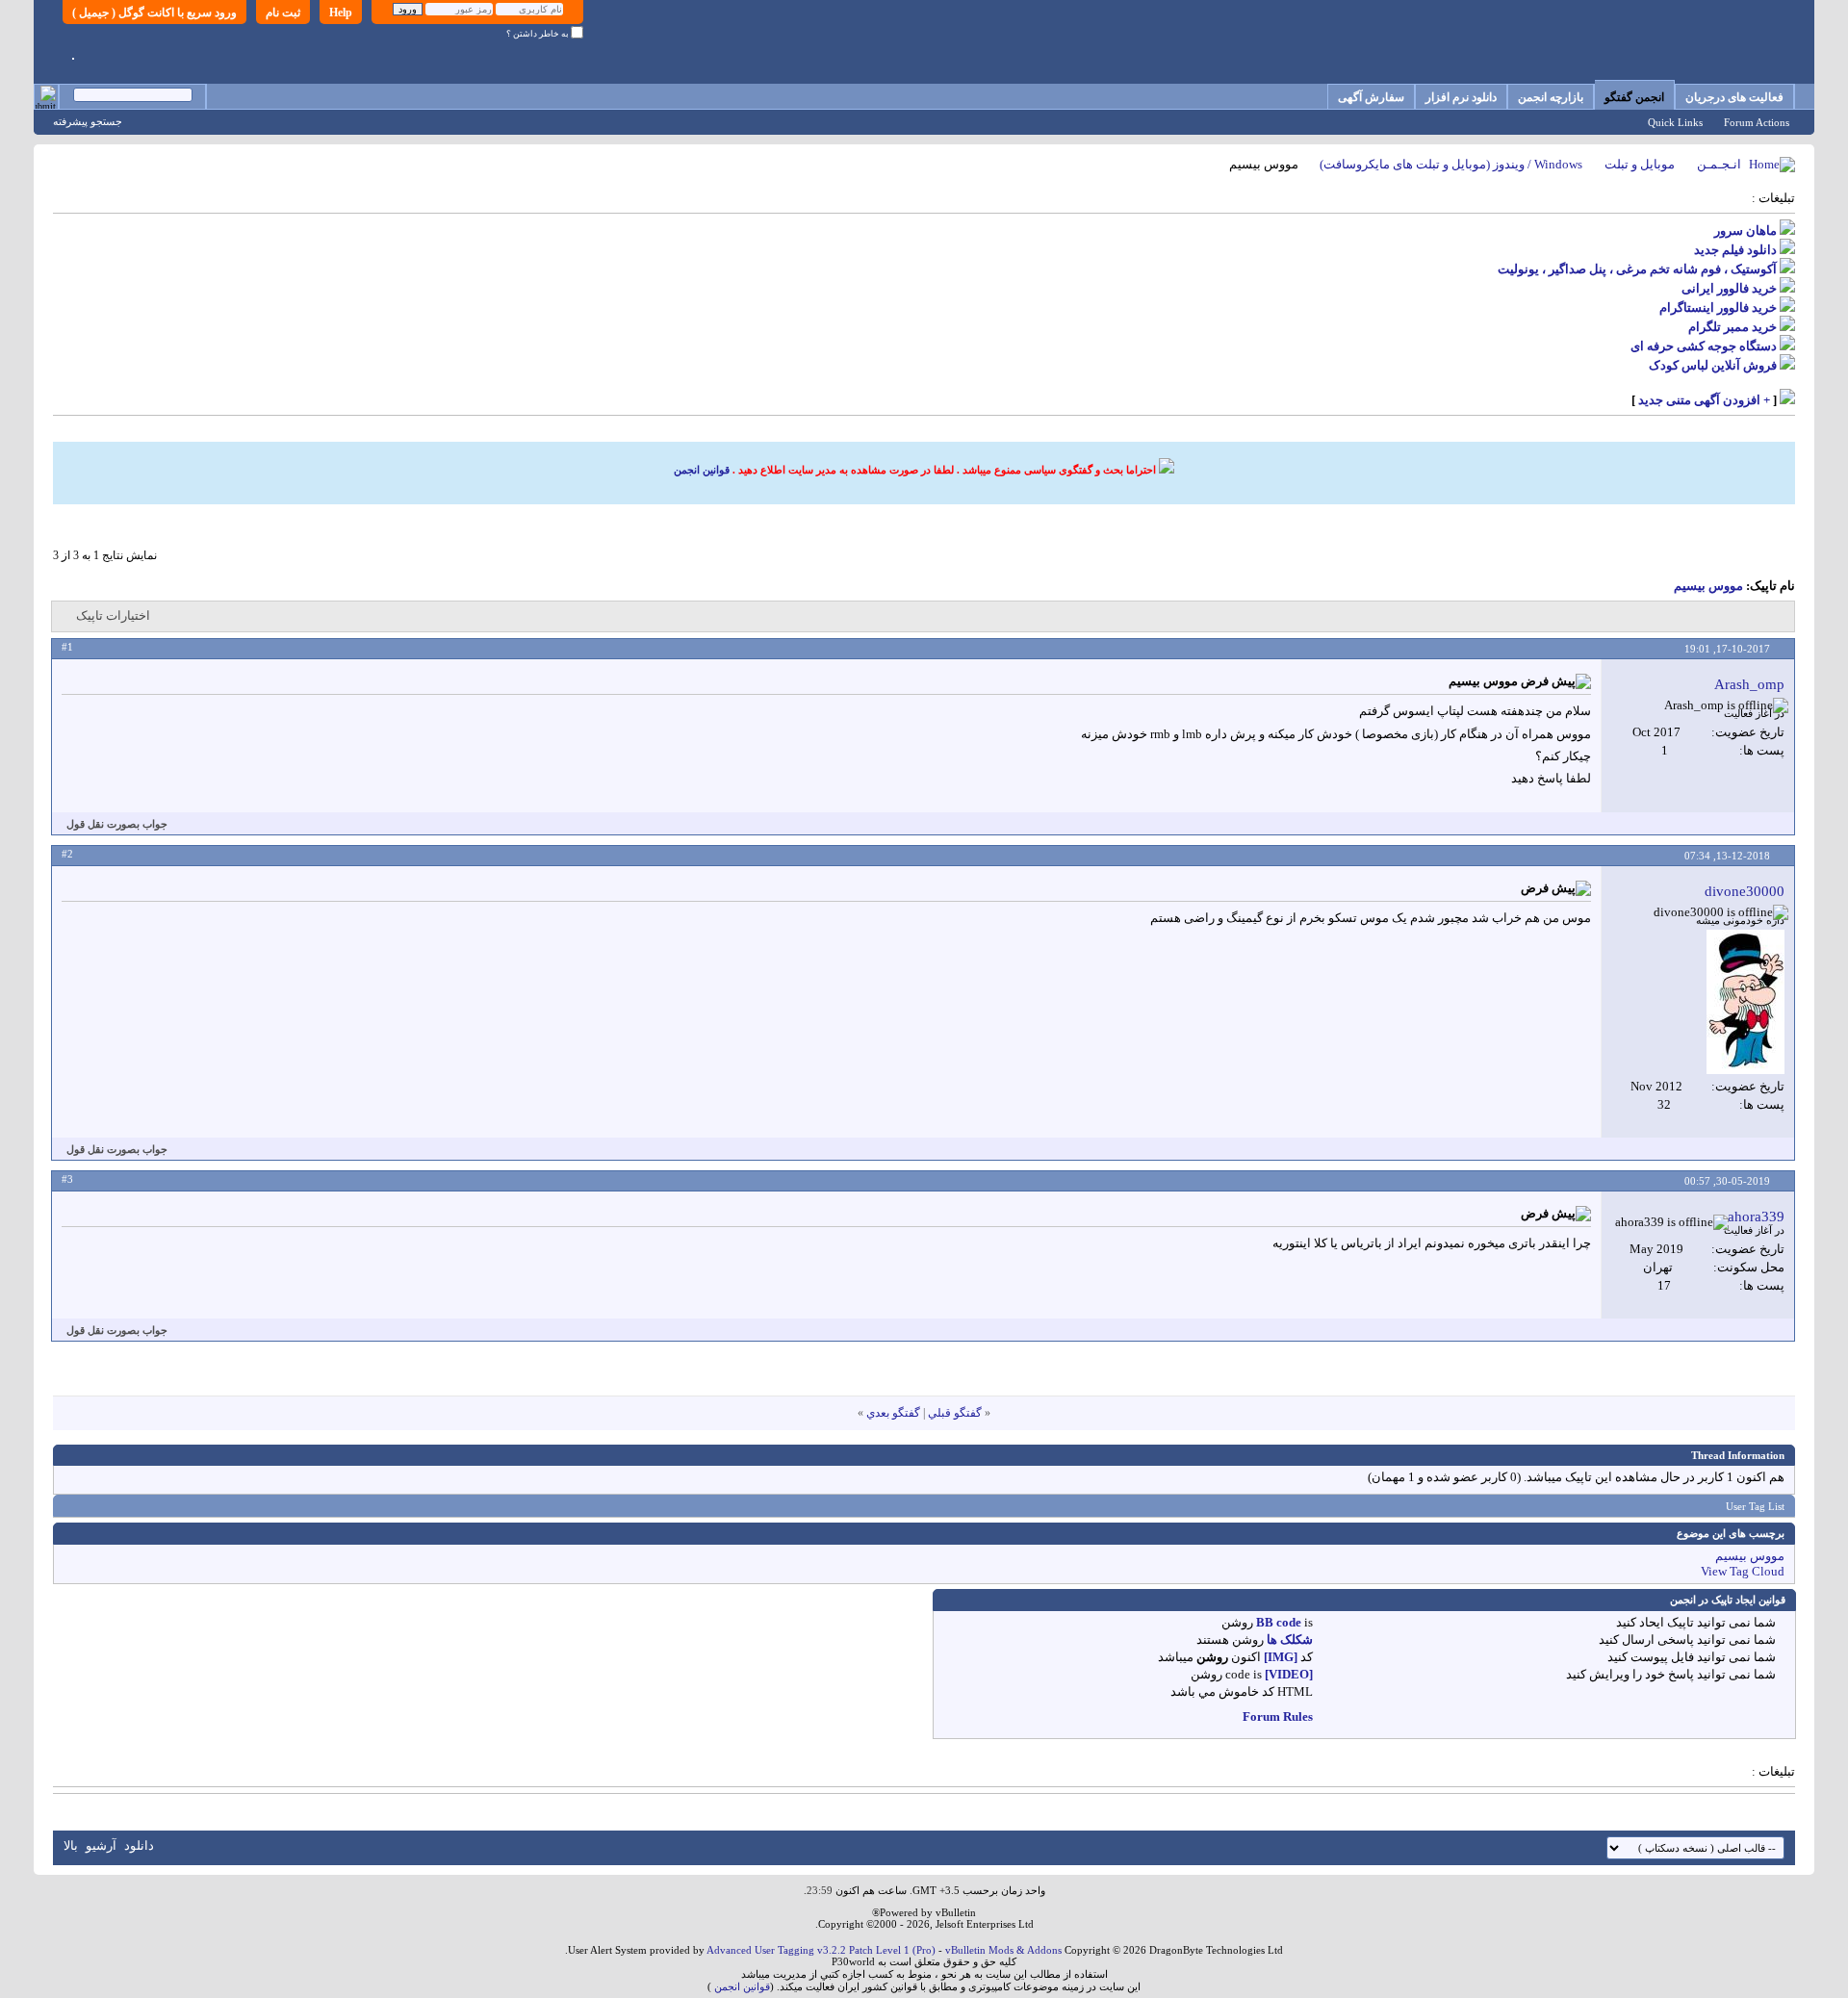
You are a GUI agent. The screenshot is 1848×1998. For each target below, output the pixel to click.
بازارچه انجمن (1551, 97)
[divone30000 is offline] (1745, 1002)
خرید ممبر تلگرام (1732, 327)
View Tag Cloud (1743, 1571)
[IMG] (1281, 1657)
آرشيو (101, 1845)
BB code (1279, 1622)
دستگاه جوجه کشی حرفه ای (1704, 346)
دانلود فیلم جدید (1735, 250)
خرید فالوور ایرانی (1729, 288)
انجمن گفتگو (1634, 97)
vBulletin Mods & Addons (1003, 1950)
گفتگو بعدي (893, 1413)
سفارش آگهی (1371, 97)
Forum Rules (1278, 1716)
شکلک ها (1290, 1639)
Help (341, 13)
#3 (67, 1179)
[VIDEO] (1289, 1674)
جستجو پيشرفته (88, 121)
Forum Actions (1757, 122)
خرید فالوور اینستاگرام (1718, 307)
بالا (71, 1845)
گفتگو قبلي (955, 1413)
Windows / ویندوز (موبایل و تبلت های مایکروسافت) (1451, 164)
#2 (67, 854)
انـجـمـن (1719, 164)
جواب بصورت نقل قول (117, 824)
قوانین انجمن (702, 470)
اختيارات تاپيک (113, 615)
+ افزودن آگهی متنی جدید (1704, 400)
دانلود (139, 1845)
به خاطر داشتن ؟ (539, 34)
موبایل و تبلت (1640, 164)
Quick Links (1675, 122)
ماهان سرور (1745, 231)
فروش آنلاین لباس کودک (1713, 365)
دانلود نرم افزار (1461, 97)
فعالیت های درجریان (1734, 97)
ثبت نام (283, 13)
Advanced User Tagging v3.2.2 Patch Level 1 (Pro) (821, 1950)
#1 (67, 647)
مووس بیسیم (1708, 586)
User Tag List (1755, 1506)
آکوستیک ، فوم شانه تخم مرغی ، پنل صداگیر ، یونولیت (1637, 269)
